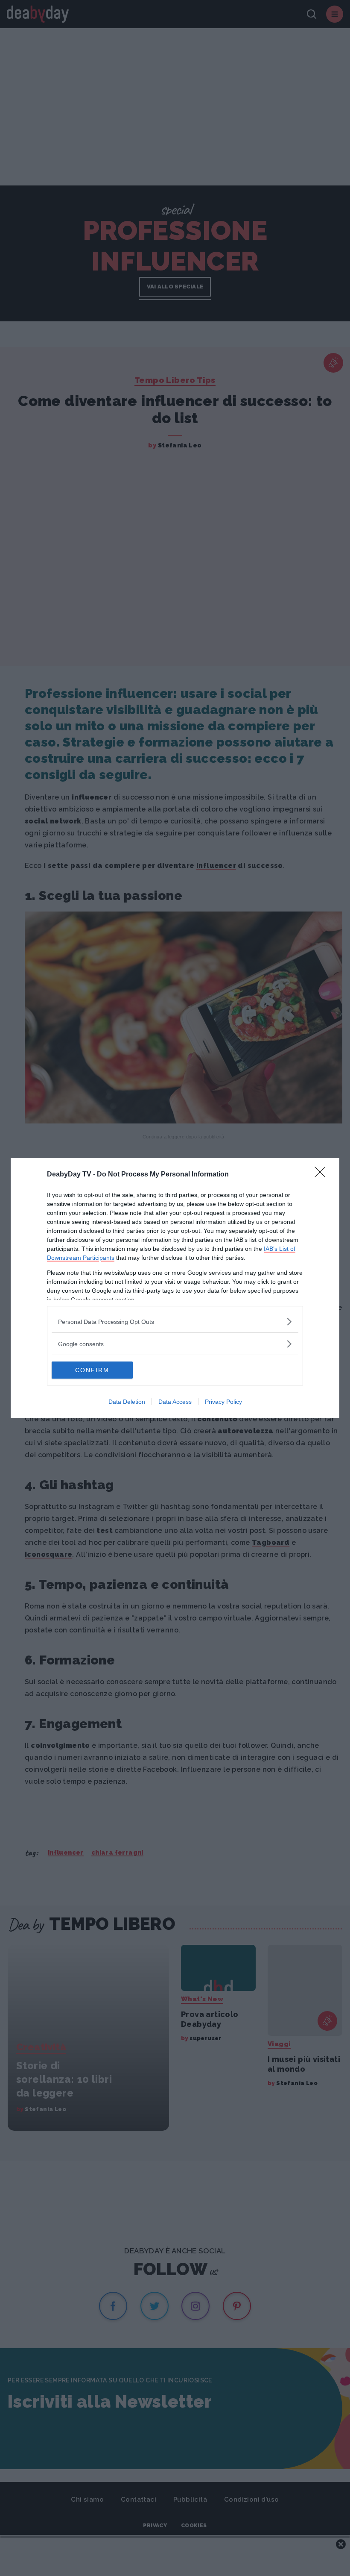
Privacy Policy (223, 1402)
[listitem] (175, 1322)
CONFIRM (92, 1370)
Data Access (175, 1402)
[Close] (323, 1175)
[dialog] (175, 1288)
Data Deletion (127, 1402)
